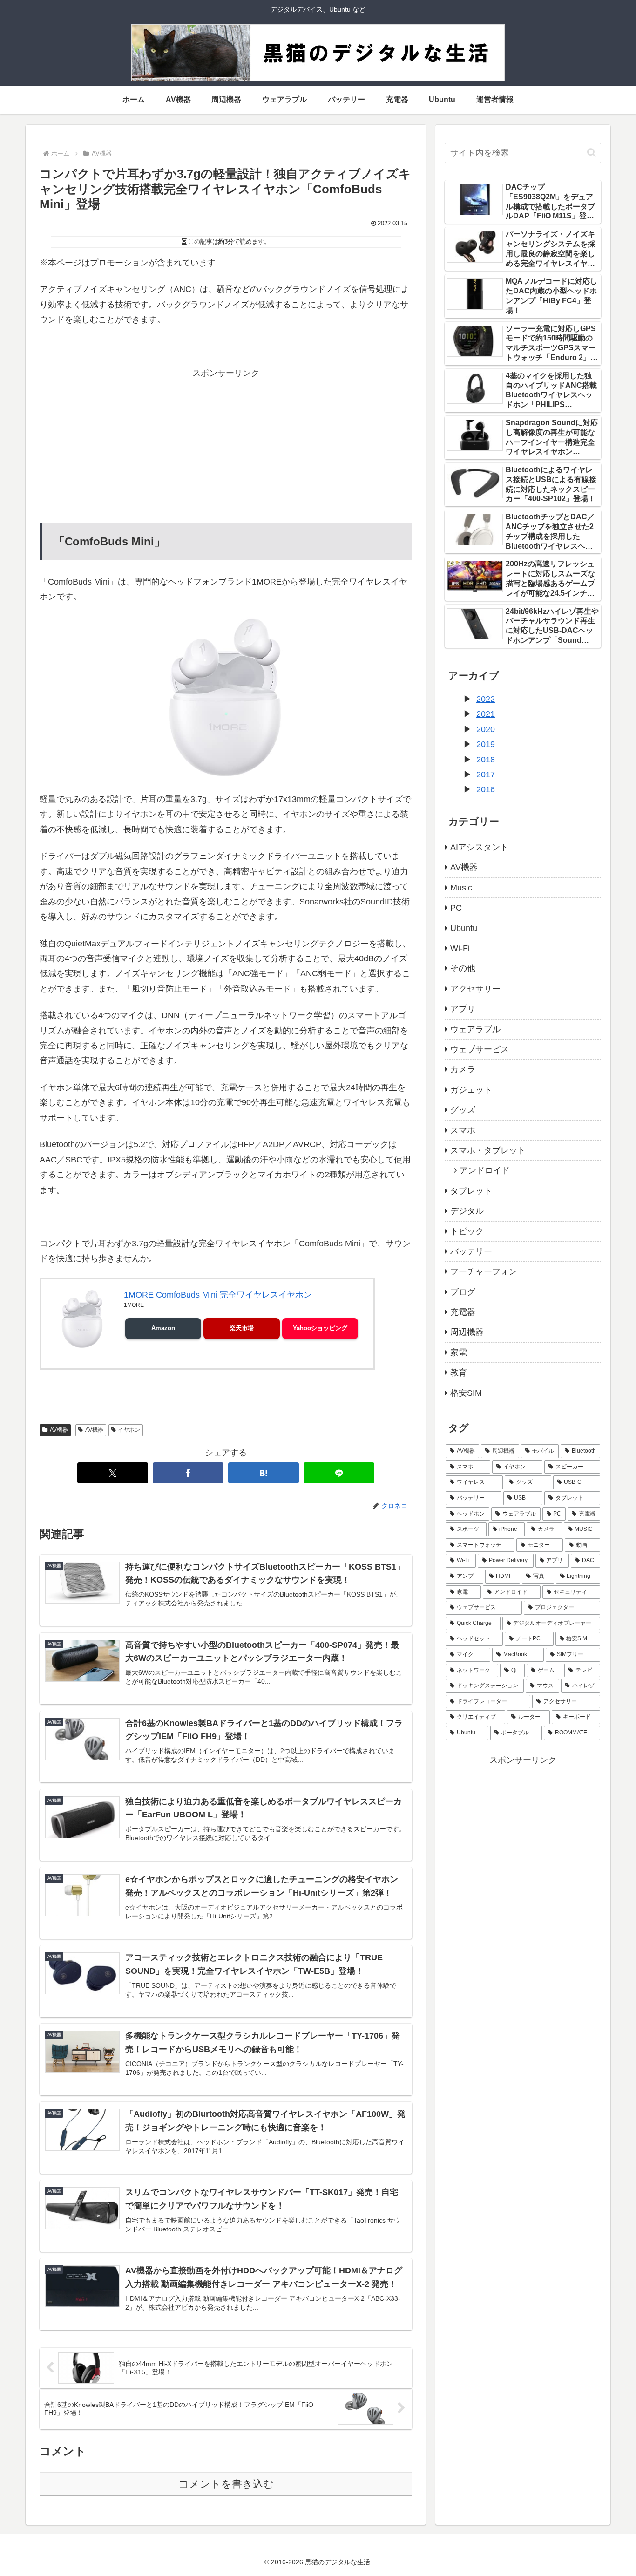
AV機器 (59, 1430)
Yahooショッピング (320, 1328)
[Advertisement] (226, 446)
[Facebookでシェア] (188, 1473)
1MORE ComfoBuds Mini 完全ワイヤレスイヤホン (218, 1295)
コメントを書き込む (226, 2484)
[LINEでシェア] (339, 1473)
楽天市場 (242, 1328)
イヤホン (129, 1430)
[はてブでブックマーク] (264, 1473)
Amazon (163, 1328)
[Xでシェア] (113, 1473)
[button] (592, 153)
